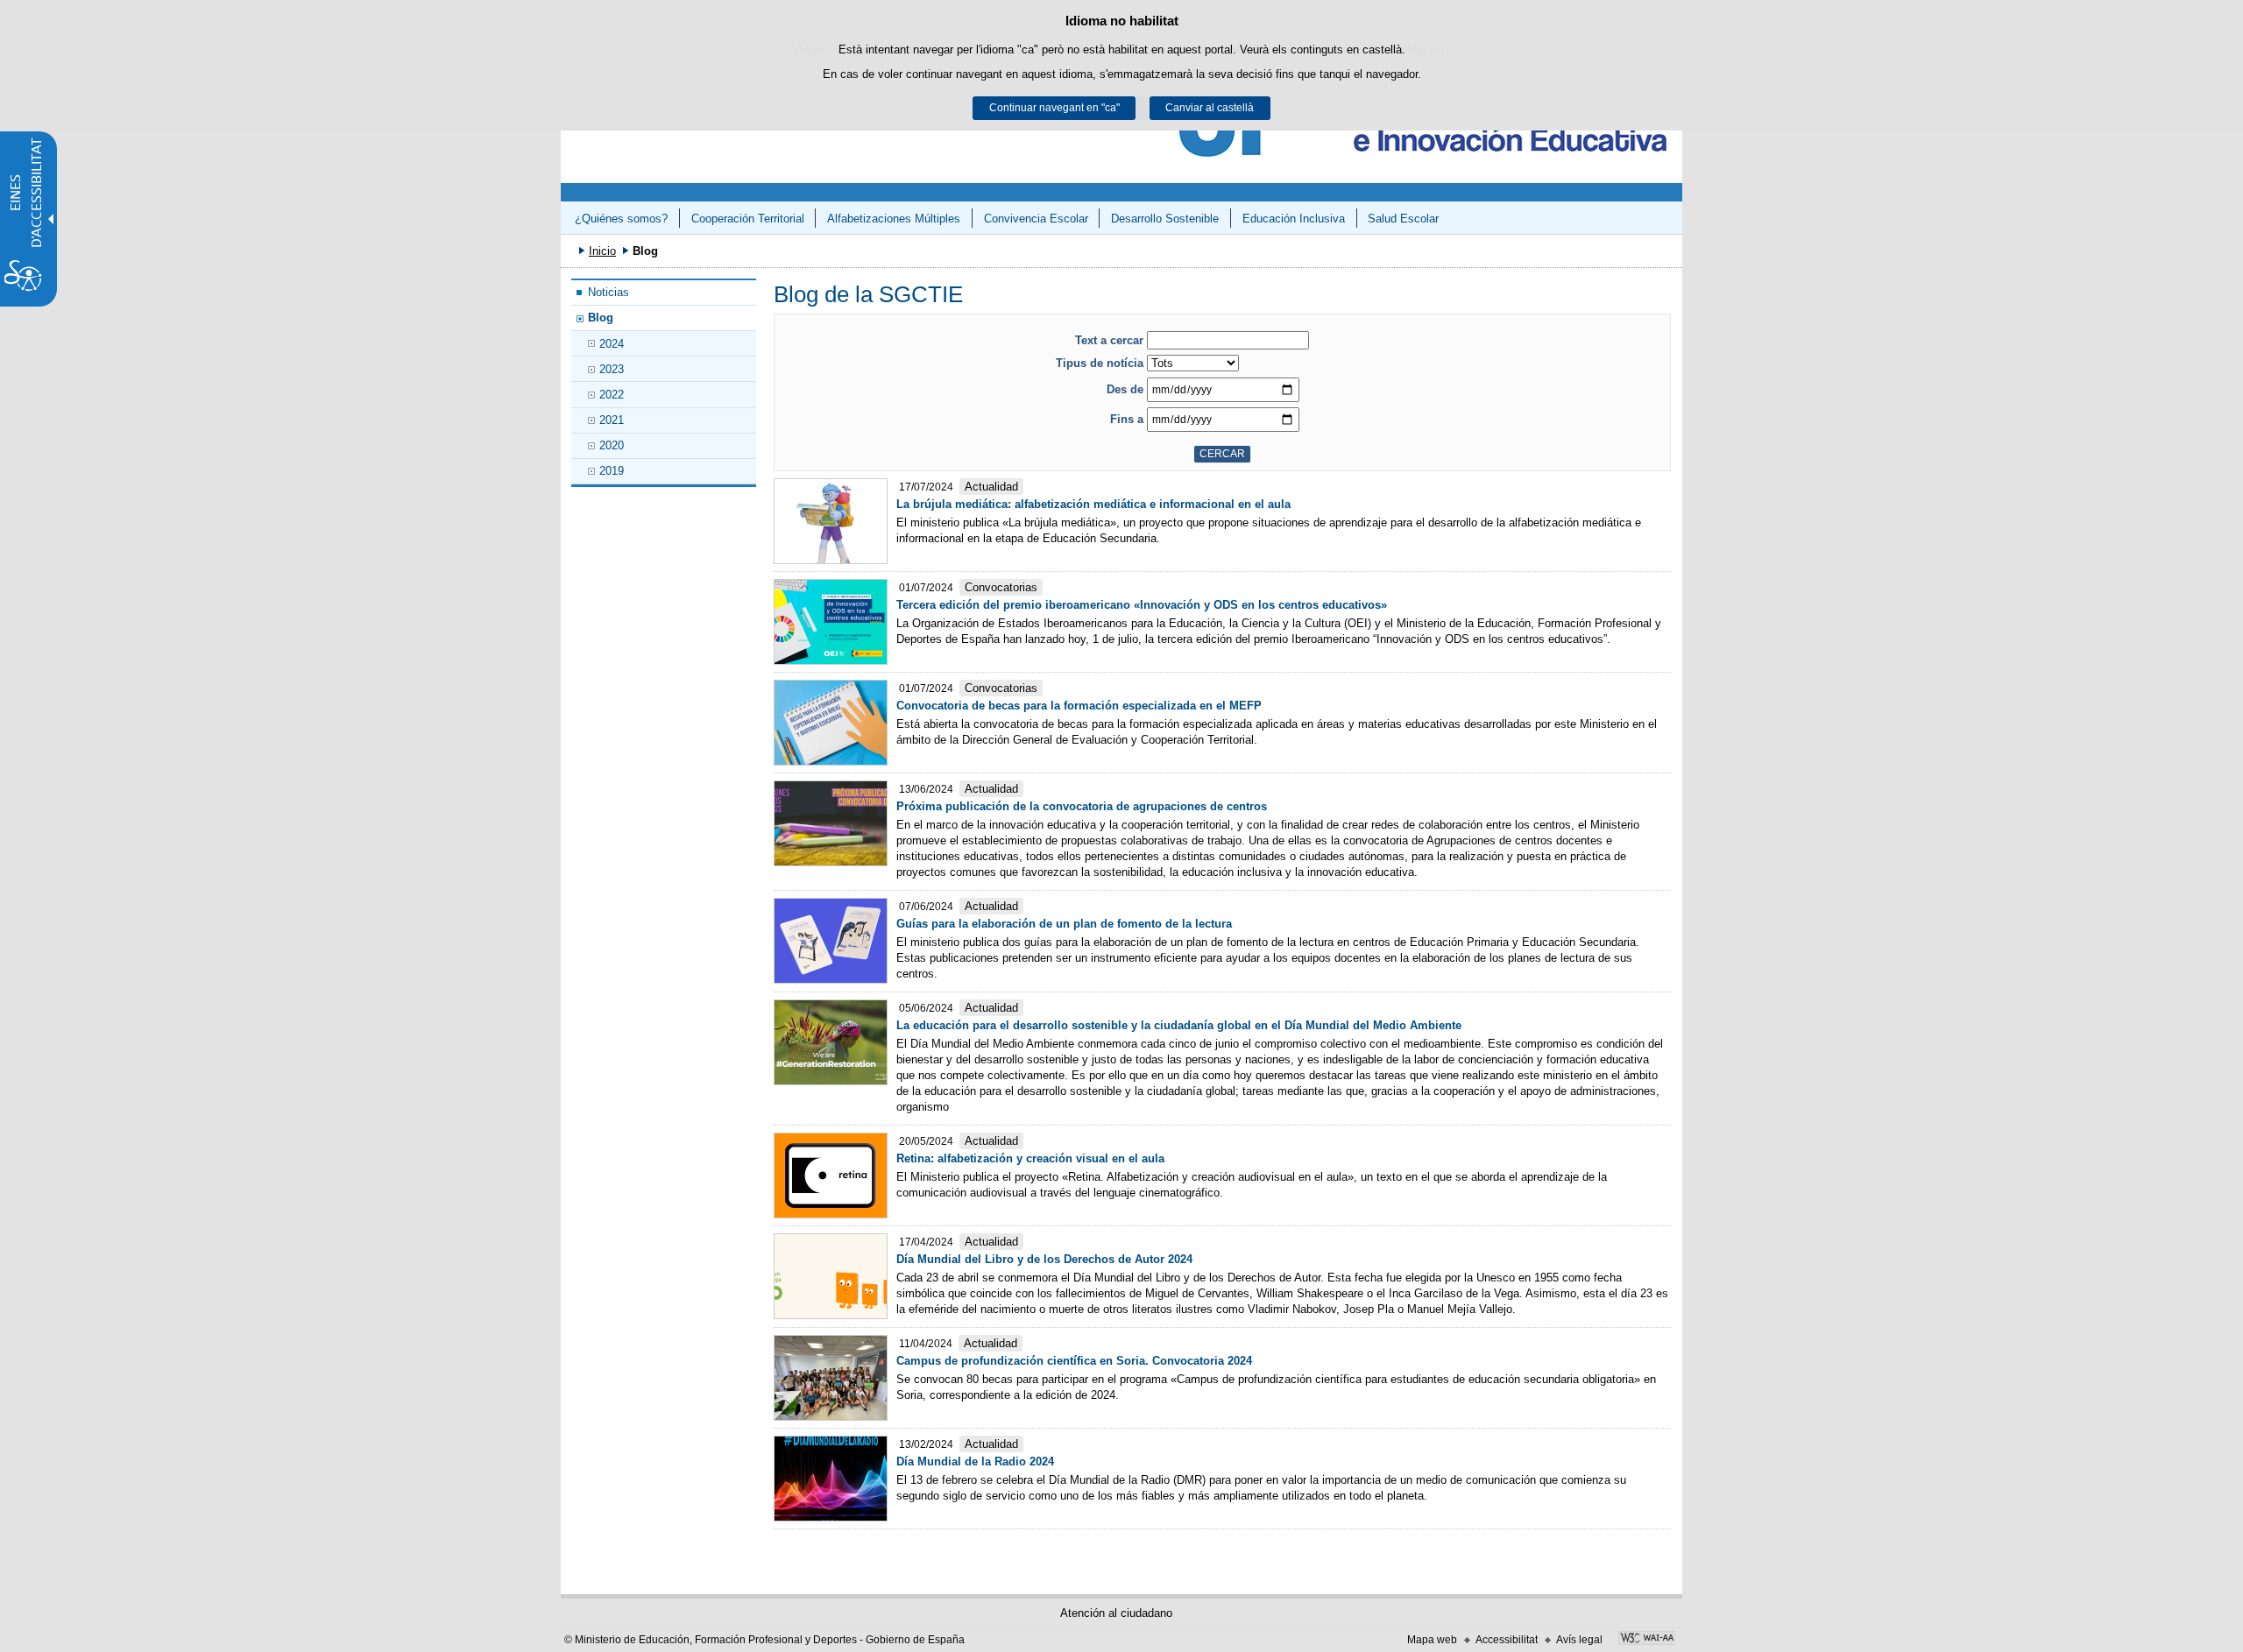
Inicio (602, 251)
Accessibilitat (1507, 1640)
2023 (612, 369)
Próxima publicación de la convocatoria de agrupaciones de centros (1082, 806)
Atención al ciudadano (1116, 1613)
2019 (612, 471)
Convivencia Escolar (1036, 219)
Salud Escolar (1403, 219)
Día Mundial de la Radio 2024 (975, 1461)
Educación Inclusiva (1294, 219)
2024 (612, 344)
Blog (601, 318)
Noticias (609, 292)
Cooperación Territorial (748, 219)
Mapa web (1432, 1640)
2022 (612, 395)
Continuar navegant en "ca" (1054, 108)
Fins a (1127, 419)
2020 (612, 445)
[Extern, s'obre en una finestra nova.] (1647, 1640)
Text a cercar (1109, 340)
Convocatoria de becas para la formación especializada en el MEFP (1079, 706)
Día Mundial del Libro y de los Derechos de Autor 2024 (1044, 1259)
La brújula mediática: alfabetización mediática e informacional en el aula (1093, 504)
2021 (612, 420)
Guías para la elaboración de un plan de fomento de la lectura (1064, 924)
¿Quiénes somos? (621, 219)
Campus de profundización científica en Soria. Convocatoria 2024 (1074, 1361)
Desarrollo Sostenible (1165, 219)
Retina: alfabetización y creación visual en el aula (1030, 1158)
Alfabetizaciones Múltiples (894, 219)
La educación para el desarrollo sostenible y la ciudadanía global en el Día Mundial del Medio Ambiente (1179, 1025)
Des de (1125, 389)
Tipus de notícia (1100, 363)
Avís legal (1579, 1640)
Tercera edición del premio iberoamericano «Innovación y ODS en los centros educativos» (1142, 605)
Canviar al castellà (1210, 108)
